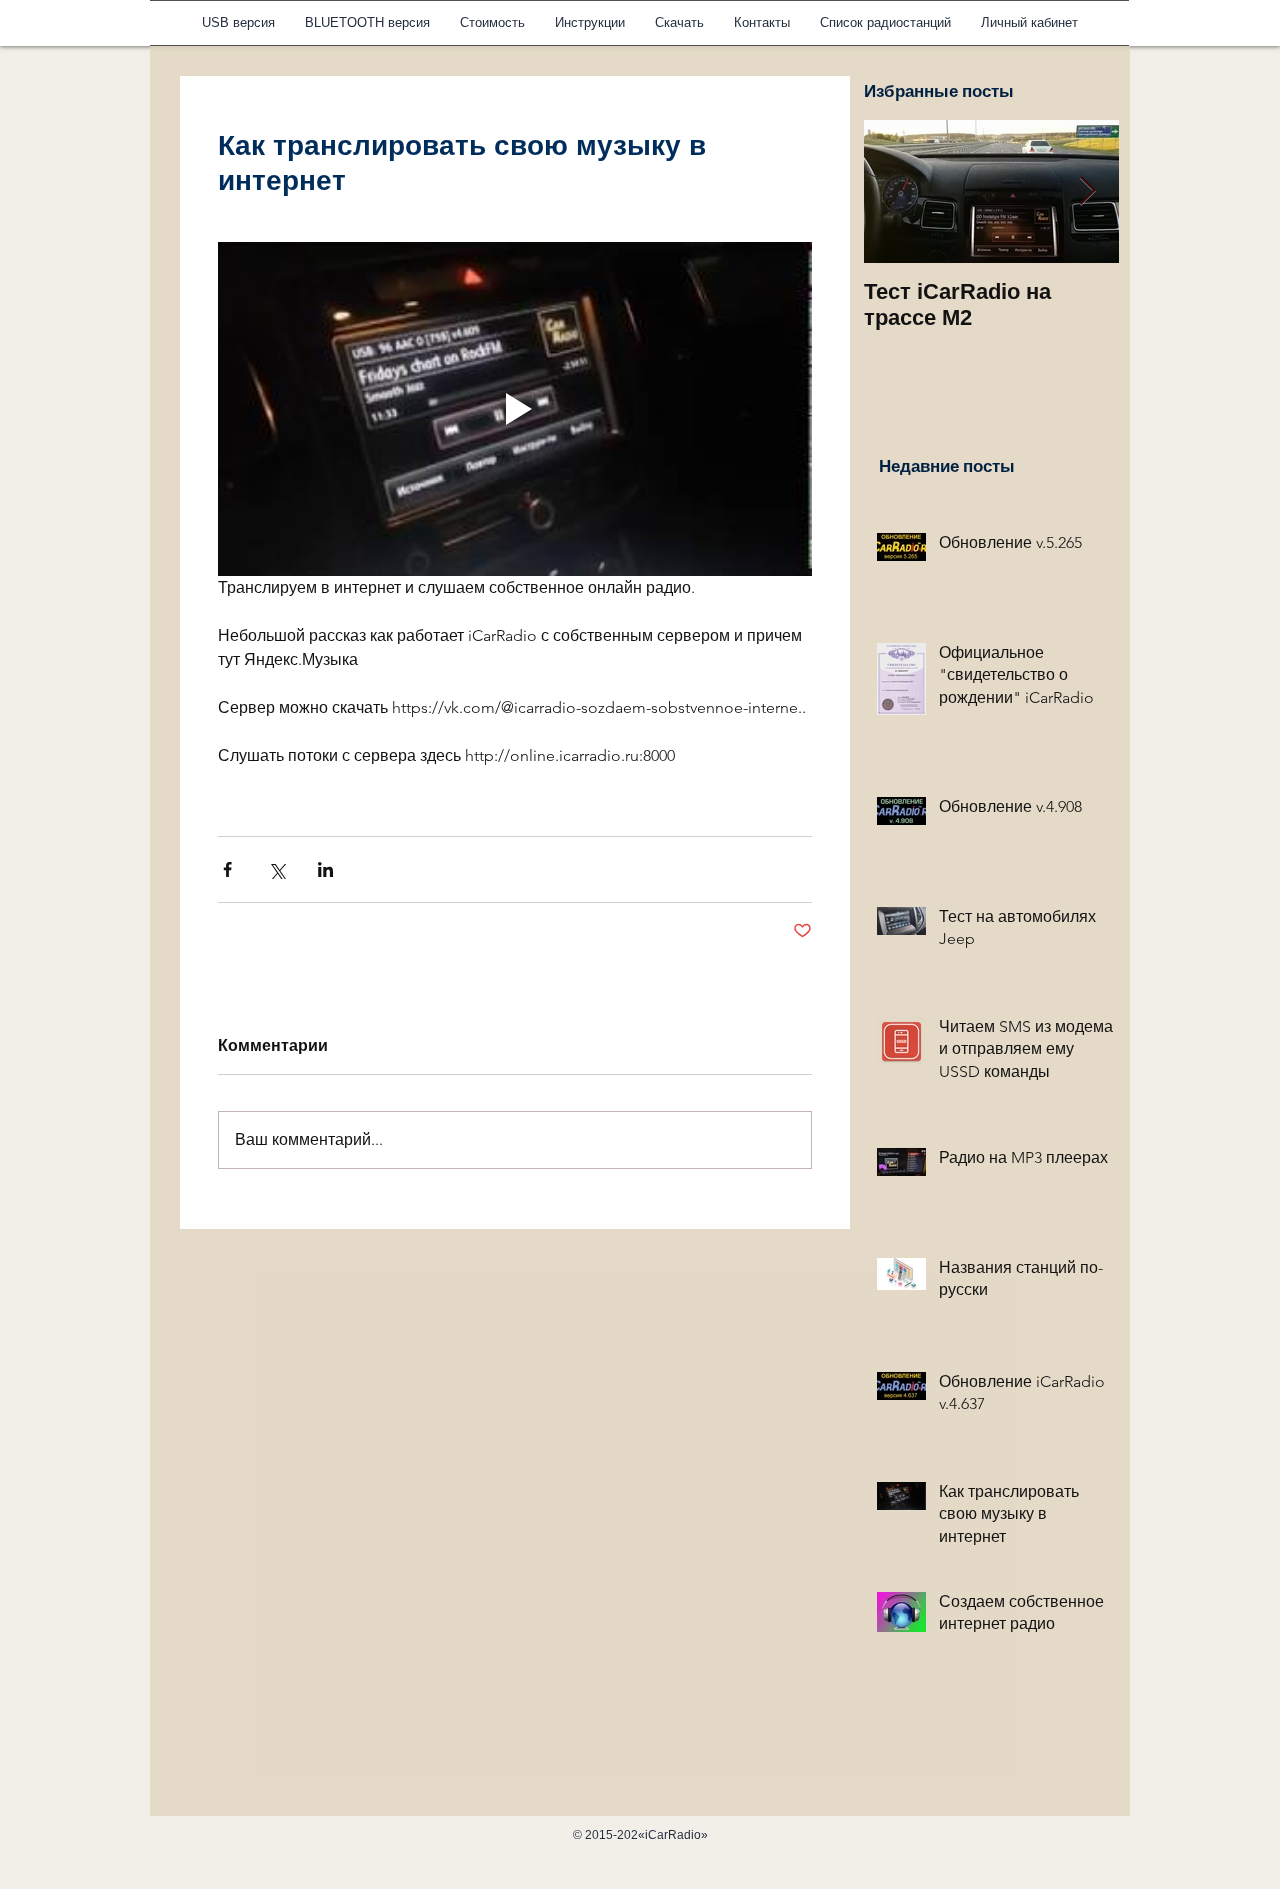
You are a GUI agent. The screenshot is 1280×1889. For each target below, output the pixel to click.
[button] (590, 23)
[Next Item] (1087, 191)
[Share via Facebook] (227, 869)
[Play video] (515, 409)
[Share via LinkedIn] (325, 869)
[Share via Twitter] (276, 869)
